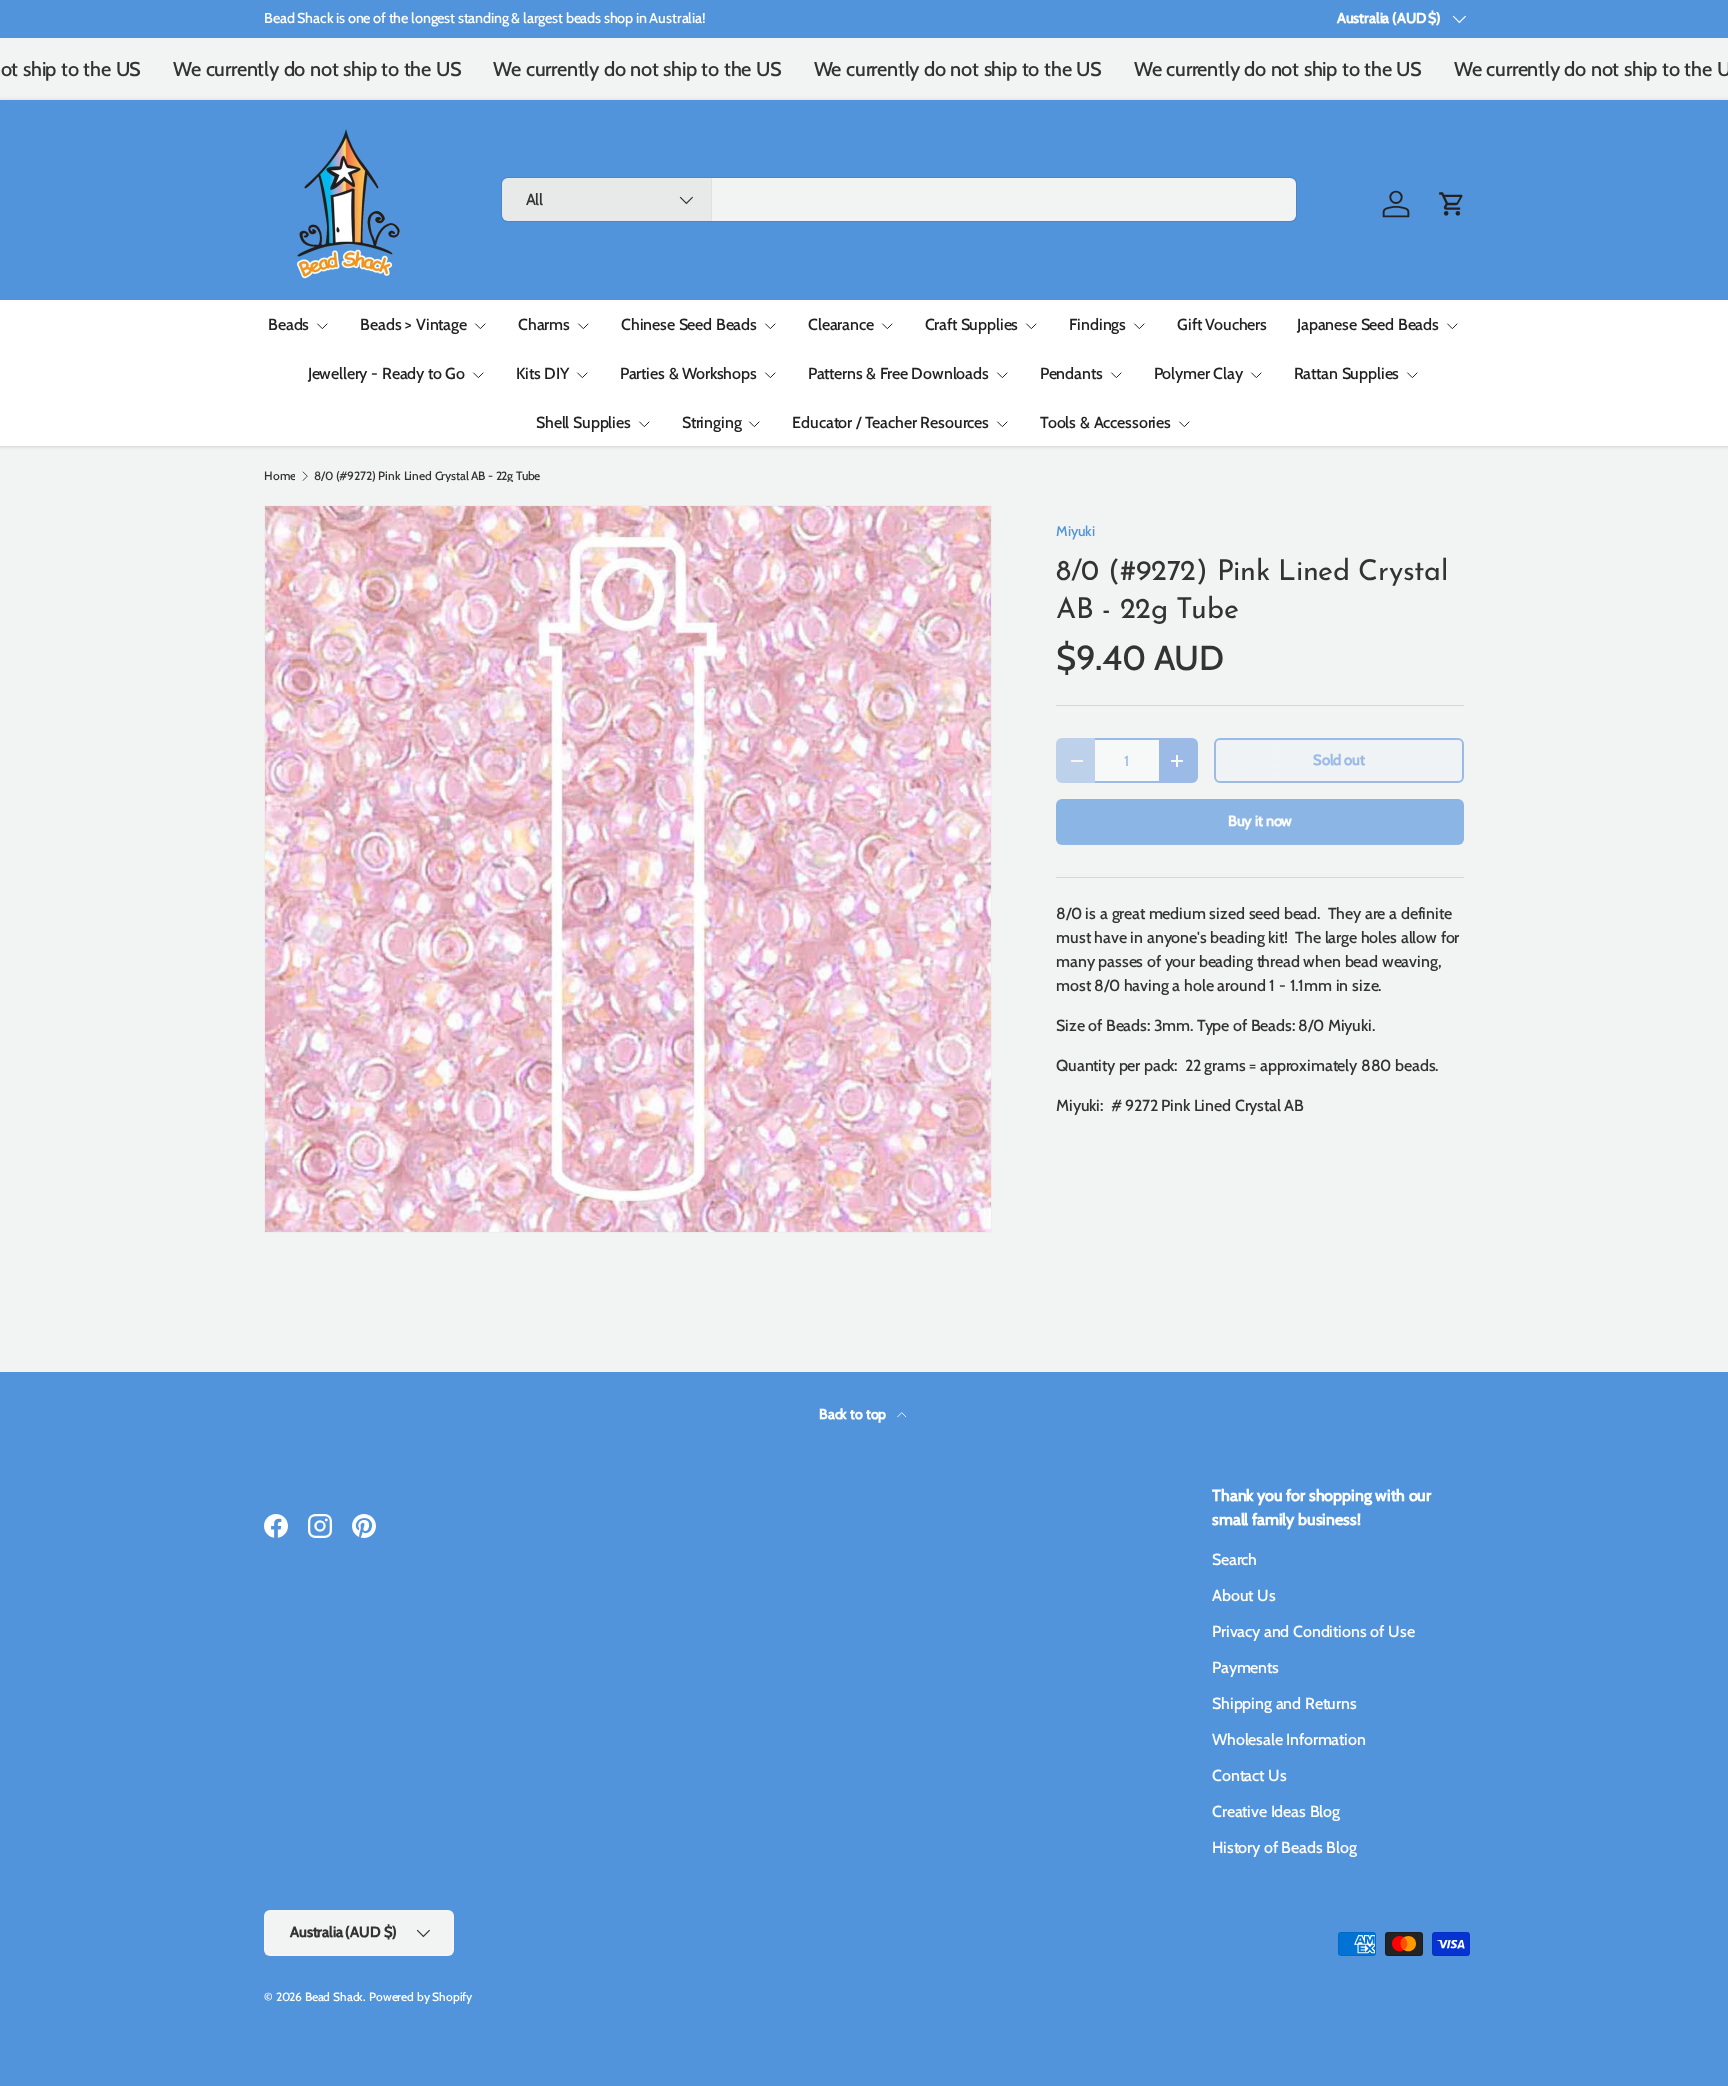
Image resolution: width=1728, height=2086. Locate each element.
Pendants (1071, 373)
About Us (1244, 1595)
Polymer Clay (1198, 373)
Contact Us (1249, 1775)
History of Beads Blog (1284, 1847)
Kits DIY (542, 373)
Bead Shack (334, 1996)
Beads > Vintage (413, 324)
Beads (288, 324)
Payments (1245, 1667)
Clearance (841, 324)
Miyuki (1075, 531)
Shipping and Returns (1284, 1703)
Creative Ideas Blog (1276, 1811)
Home (279, 476)
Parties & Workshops (688, 373)
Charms (544, 324)
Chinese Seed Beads (689, 324)
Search (1234, 1559)
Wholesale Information (1289, 1739)
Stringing (712, 422)
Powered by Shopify (420, 1996)
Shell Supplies (583, 422)
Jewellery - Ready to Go (386, 373)
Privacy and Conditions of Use (1313, 1631)
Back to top (854, 1414)
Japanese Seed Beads (1368, 324)
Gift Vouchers (1222, 324)
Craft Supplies (972, 324)
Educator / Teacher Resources (890, 422)
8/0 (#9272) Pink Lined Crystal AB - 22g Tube (427, 476)
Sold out (1339, 760)
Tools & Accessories (1105, 422)
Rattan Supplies (1347, 373)
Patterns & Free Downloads (898, 373)
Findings (1097, 324)
